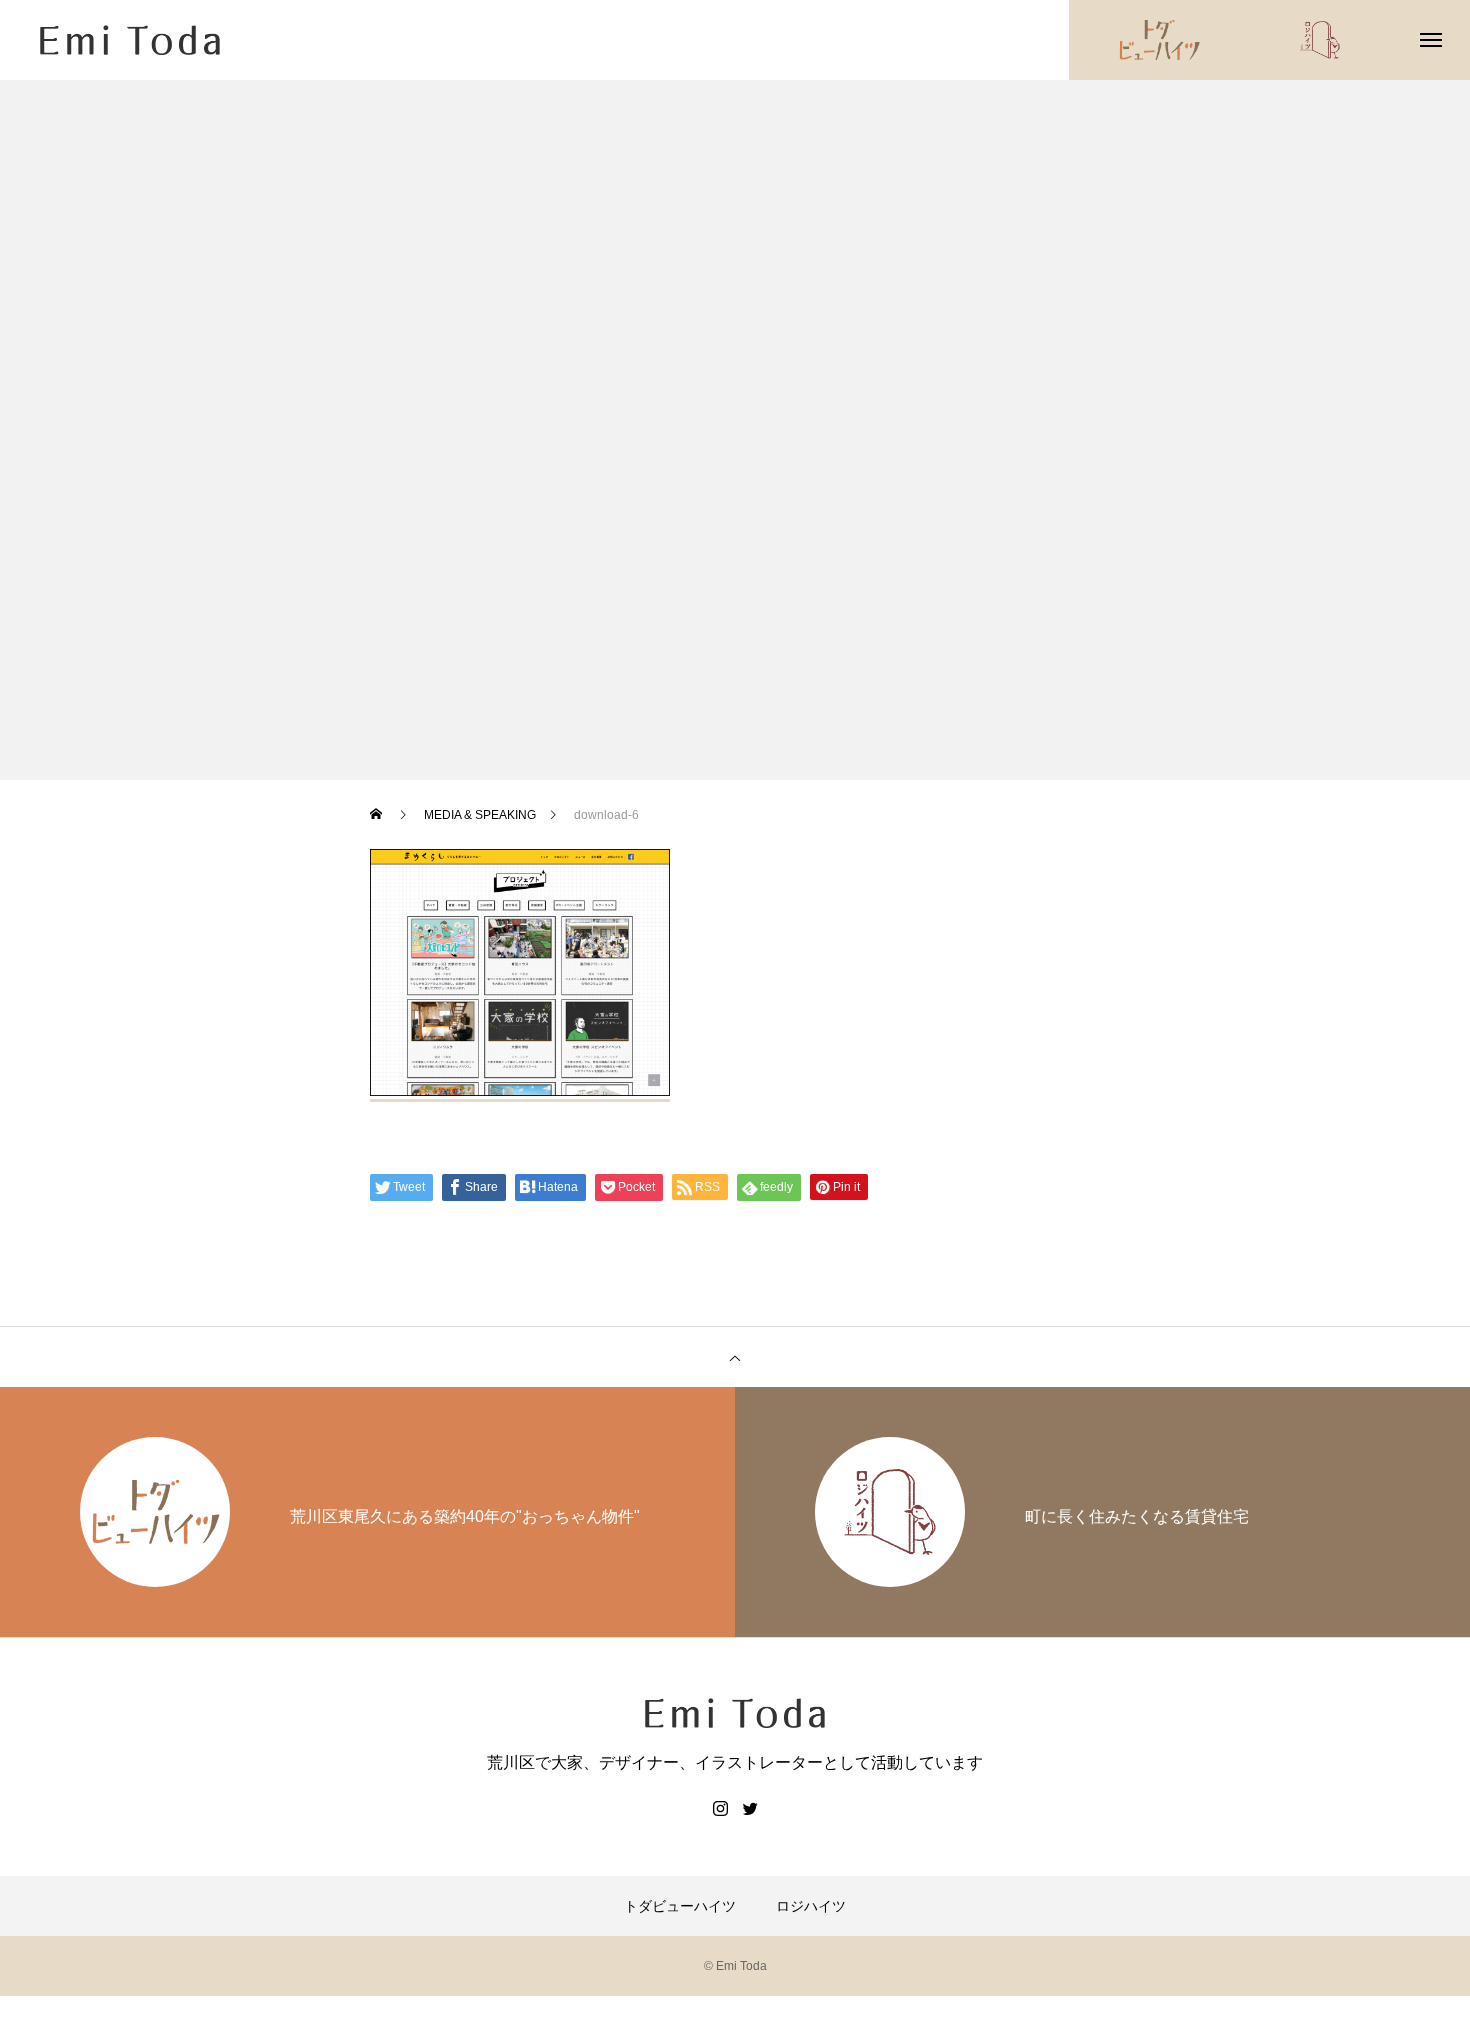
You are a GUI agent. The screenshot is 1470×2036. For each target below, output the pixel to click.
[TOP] (735, 1357)
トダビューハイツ (680, 1906)
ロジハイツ (811, 1906)
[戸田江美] (130, 40)
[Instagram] (720, 1808)
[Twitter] (750, 1808)
